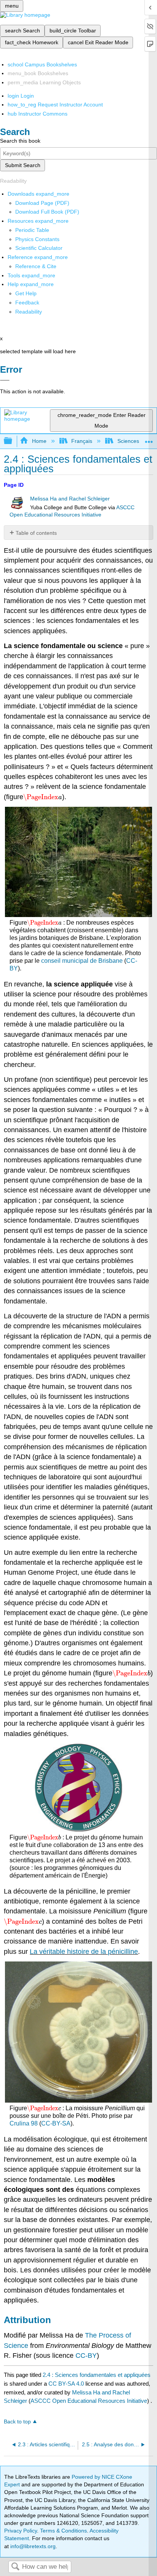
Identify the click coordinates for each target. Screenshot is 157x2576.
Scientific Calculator (39, 248)
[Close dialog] (5, 380)
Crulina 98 (24, 2123)
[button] (27, 302)
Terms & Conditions (63, 2531)
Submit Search (23, 165)
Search (15, 2567)
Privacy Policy (21, 2531)
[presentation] (43, 797)
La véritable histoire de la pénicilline (84, 1952)
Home (39, 441)
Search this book (20, 141)
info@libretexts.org (32, 2546)
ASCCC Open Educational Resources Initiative (89, 2401)
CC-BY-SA (56, 2123)
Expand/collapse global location (149, 439)
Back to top (17, 2422)
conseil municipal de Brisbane (82, 961)
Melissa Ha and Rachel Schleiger (70, 499)
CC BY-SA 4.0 (66, 2384)
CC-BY (86, 2356)
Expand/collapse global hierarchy (13, 441)
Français (82, 441)
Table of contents (36, 533)
